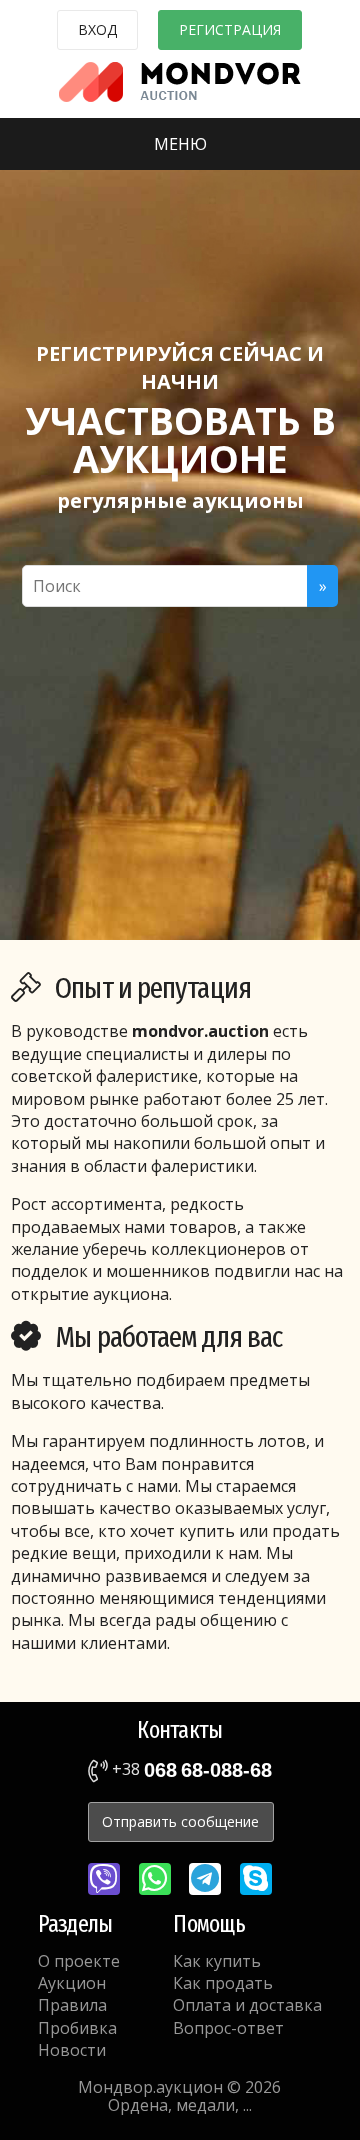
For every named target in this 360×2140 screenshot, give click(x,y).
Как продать (223, 1983)
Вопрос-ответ (228, 2028)
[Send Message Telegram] (205, 1879)
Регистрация (230, 29)
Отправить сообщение (180, 1821)
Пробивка (77, 2028)
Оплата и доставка (247, 2005)
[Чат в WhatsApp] (155, 1879)
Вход (97, 29)
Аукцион (72, 1983)
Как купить (217, 1961)
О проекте (79, 1961)
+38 (190, 1769)
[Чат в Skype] (256, 1879)
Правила (72, 2005)
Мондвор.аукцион (150, 2087)
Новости (72, 2050)
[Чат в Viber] (104, 1879)
